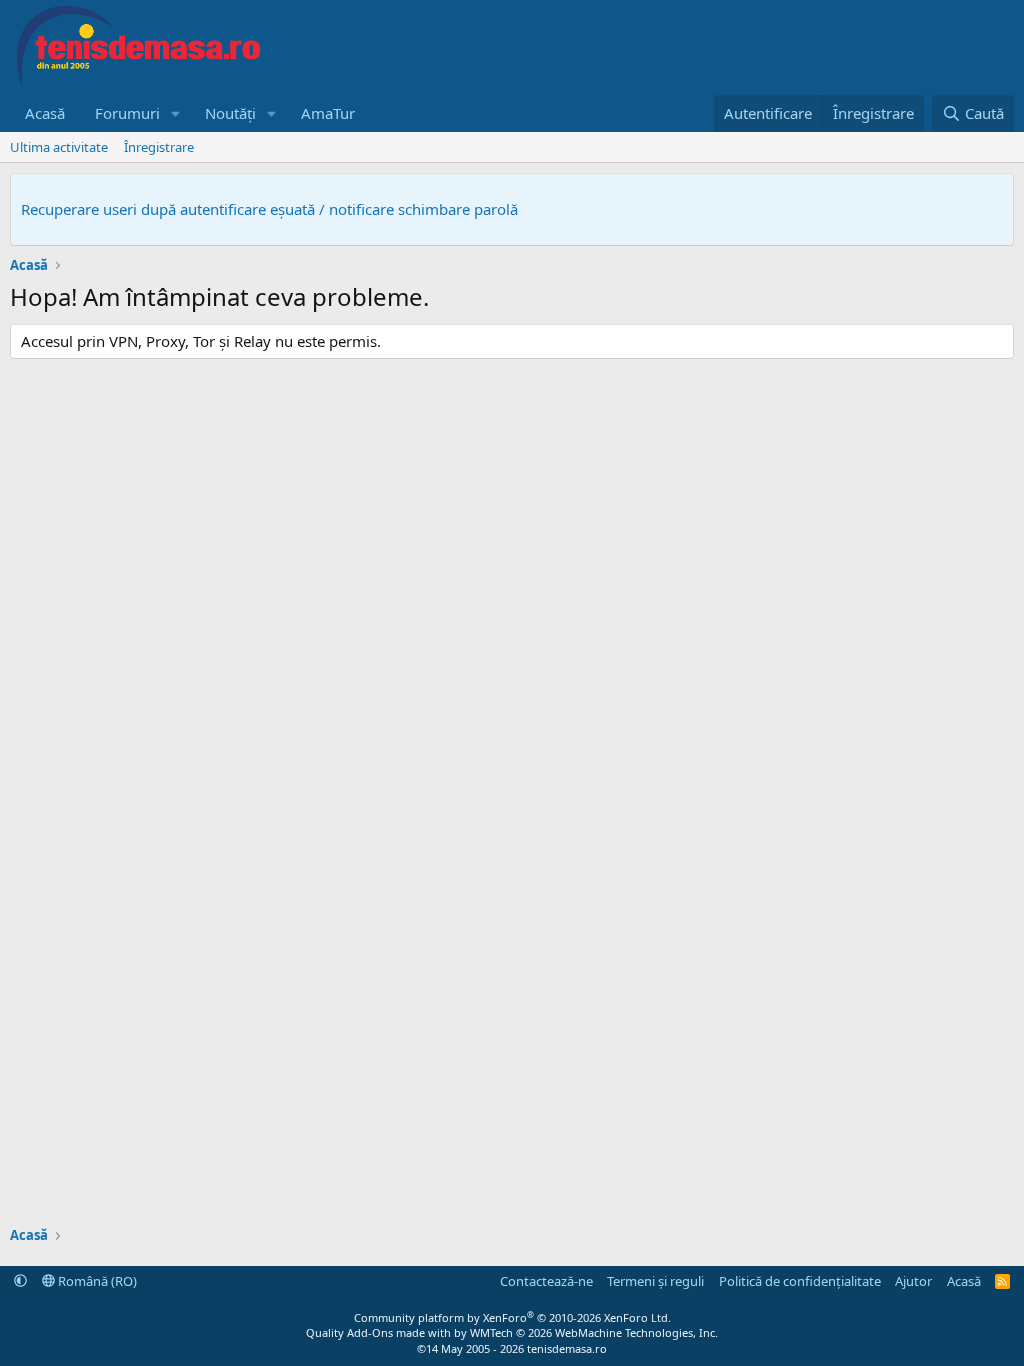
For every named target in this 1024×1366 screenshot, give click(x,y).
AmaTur (328, 113)
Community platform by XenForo (512, 1317)
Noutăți (230, 113)
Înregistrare (159, 147)
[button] (176, 113)
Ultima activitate (59, 147)
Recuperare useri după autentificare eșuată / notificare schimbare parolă (269, 209)
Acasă (45, 113)
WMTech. (594, 1332)
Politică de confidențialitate (800, 1281)
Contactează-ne (546, 1281)
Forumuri (127, 113)
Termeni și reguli (655, 1281)
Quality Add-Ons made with (380, 1332)
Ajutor (913, 1281)
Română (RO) (96, 1281)
